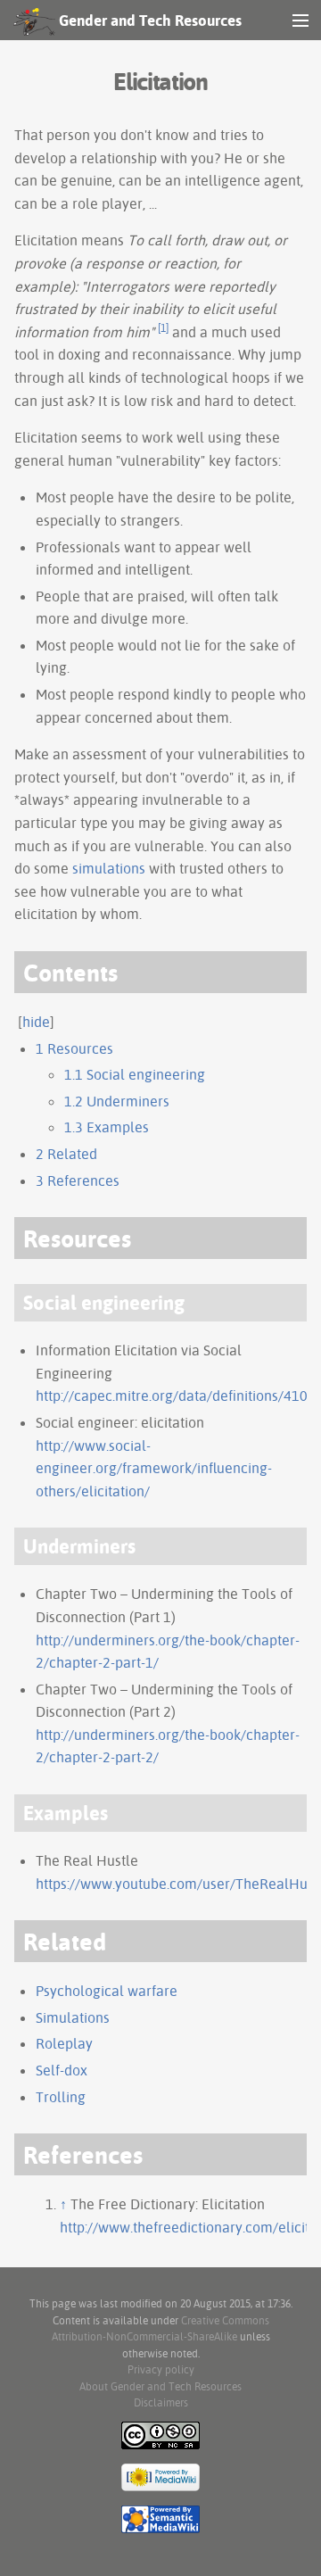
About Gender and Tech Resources (160, 2386)
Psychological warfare (107, 1991)
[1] (163, 328)
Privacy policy (161, 2369)
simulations (109, 868)
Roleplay (64, 2043)
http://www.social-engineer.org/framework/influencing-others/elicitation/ (154, 1468)
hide (36, 1022)
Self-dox (62, 2070)
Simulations (73, 2017)
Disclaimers (161, 2402)
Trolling (61, 2097)
